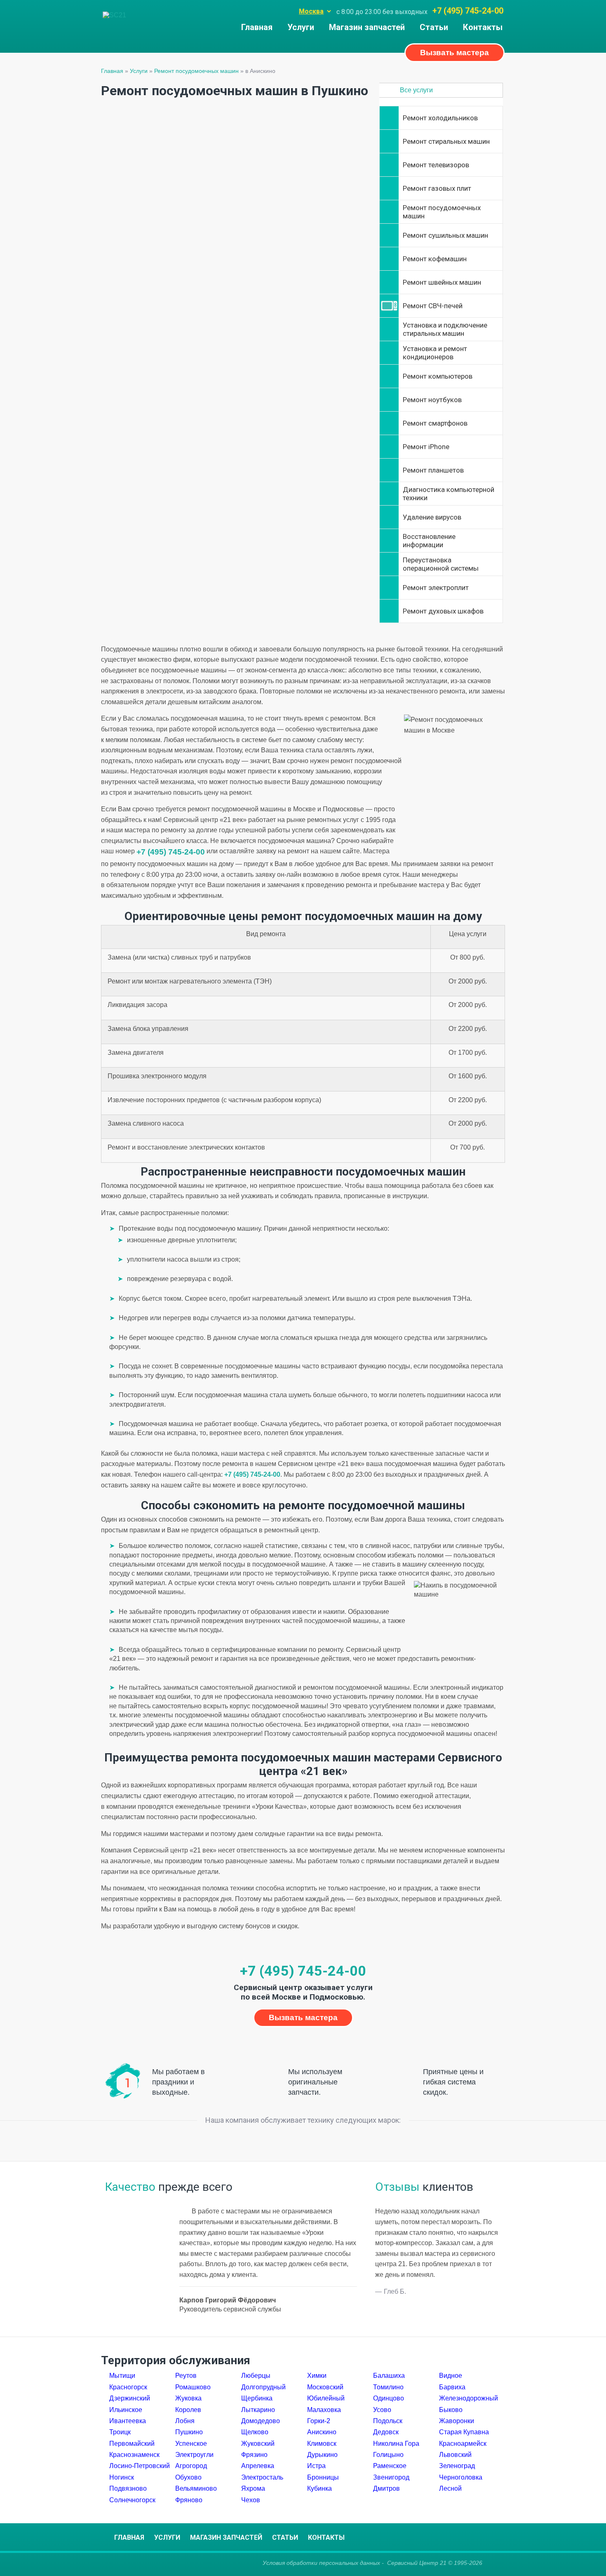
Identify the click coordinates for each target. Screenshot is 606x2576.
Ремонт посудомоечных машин (196, 71)
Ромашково (193, 2387)
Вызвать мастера (454, 53)
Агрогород (191, 2466)
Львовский (455, 2455)
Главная (257, 27)
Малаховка (324, 2410)
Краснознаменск (134, 2455)
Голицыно (388, 2455)
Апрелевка (258, 2466)
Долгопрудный (263, 2387)
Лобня (185, 2421)
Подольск (388, 2421)
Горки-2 (319, 2421)
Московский (325, 2387)
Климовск (322, 2444)
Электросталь (262, 2477)
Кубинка (319, 2488)
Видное (451, 2376)
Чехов (251, 2500)
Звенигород (391, 2477)
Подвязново (128, 2488)
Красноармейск (463, 2444)
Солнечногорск (132, 2500)
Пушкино (189, 2432)
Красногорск (128, 2387)
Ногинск (122, 2477)
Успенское (191, 2444)
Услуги (301, 27)
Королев (188, 2410)
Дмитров (386, 2488)
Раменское (390, 2466)
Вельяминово (196, 2488)
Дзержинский (130, 2398)
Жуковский (258, 2444)
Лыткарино (258, 2410)
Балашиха (389, 2376)
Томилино (388, 2387)
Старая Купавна (464, 2432)
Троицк (120, 2432)
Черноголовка (461, 2477)
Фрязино (254, 2455)
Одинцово (389, 2398)
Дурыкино (322, 2455)
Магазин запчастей (367, 27)
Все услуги (416, 90)
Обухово (188, 2477)
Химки (317, 2376)
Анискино (322, 2432)
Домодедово (261, 2421)
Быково (451, 2410)
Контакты (483, 27)
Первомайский (132, 2444)
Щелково (255, 2432)
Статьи (434, 27)
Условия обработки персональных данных (321, 2563)
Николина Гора (396, 2444)
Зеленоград (457, 2466)
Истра (316, 2466)
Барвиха (452, 2387)
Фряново (189, 2500)
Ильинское (126, 2410)
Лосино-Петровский (140, 2466)
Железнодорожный (469, 2398)
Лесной (450, 2488)
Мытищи (122, 2376)
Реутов (186, 2376)
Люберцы (256, 2376)
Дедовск (386, 2432)
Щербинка (257, 2398)
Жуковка (188, 2398)
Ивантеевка (128, 2421)
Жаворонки (457, 2421)
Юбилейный (326, 2398)
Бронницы (323, 2477)
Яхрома (253, 2488)
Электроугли (194, 2455)
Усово (382, 2410)
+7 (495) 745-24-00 (468, 11)
